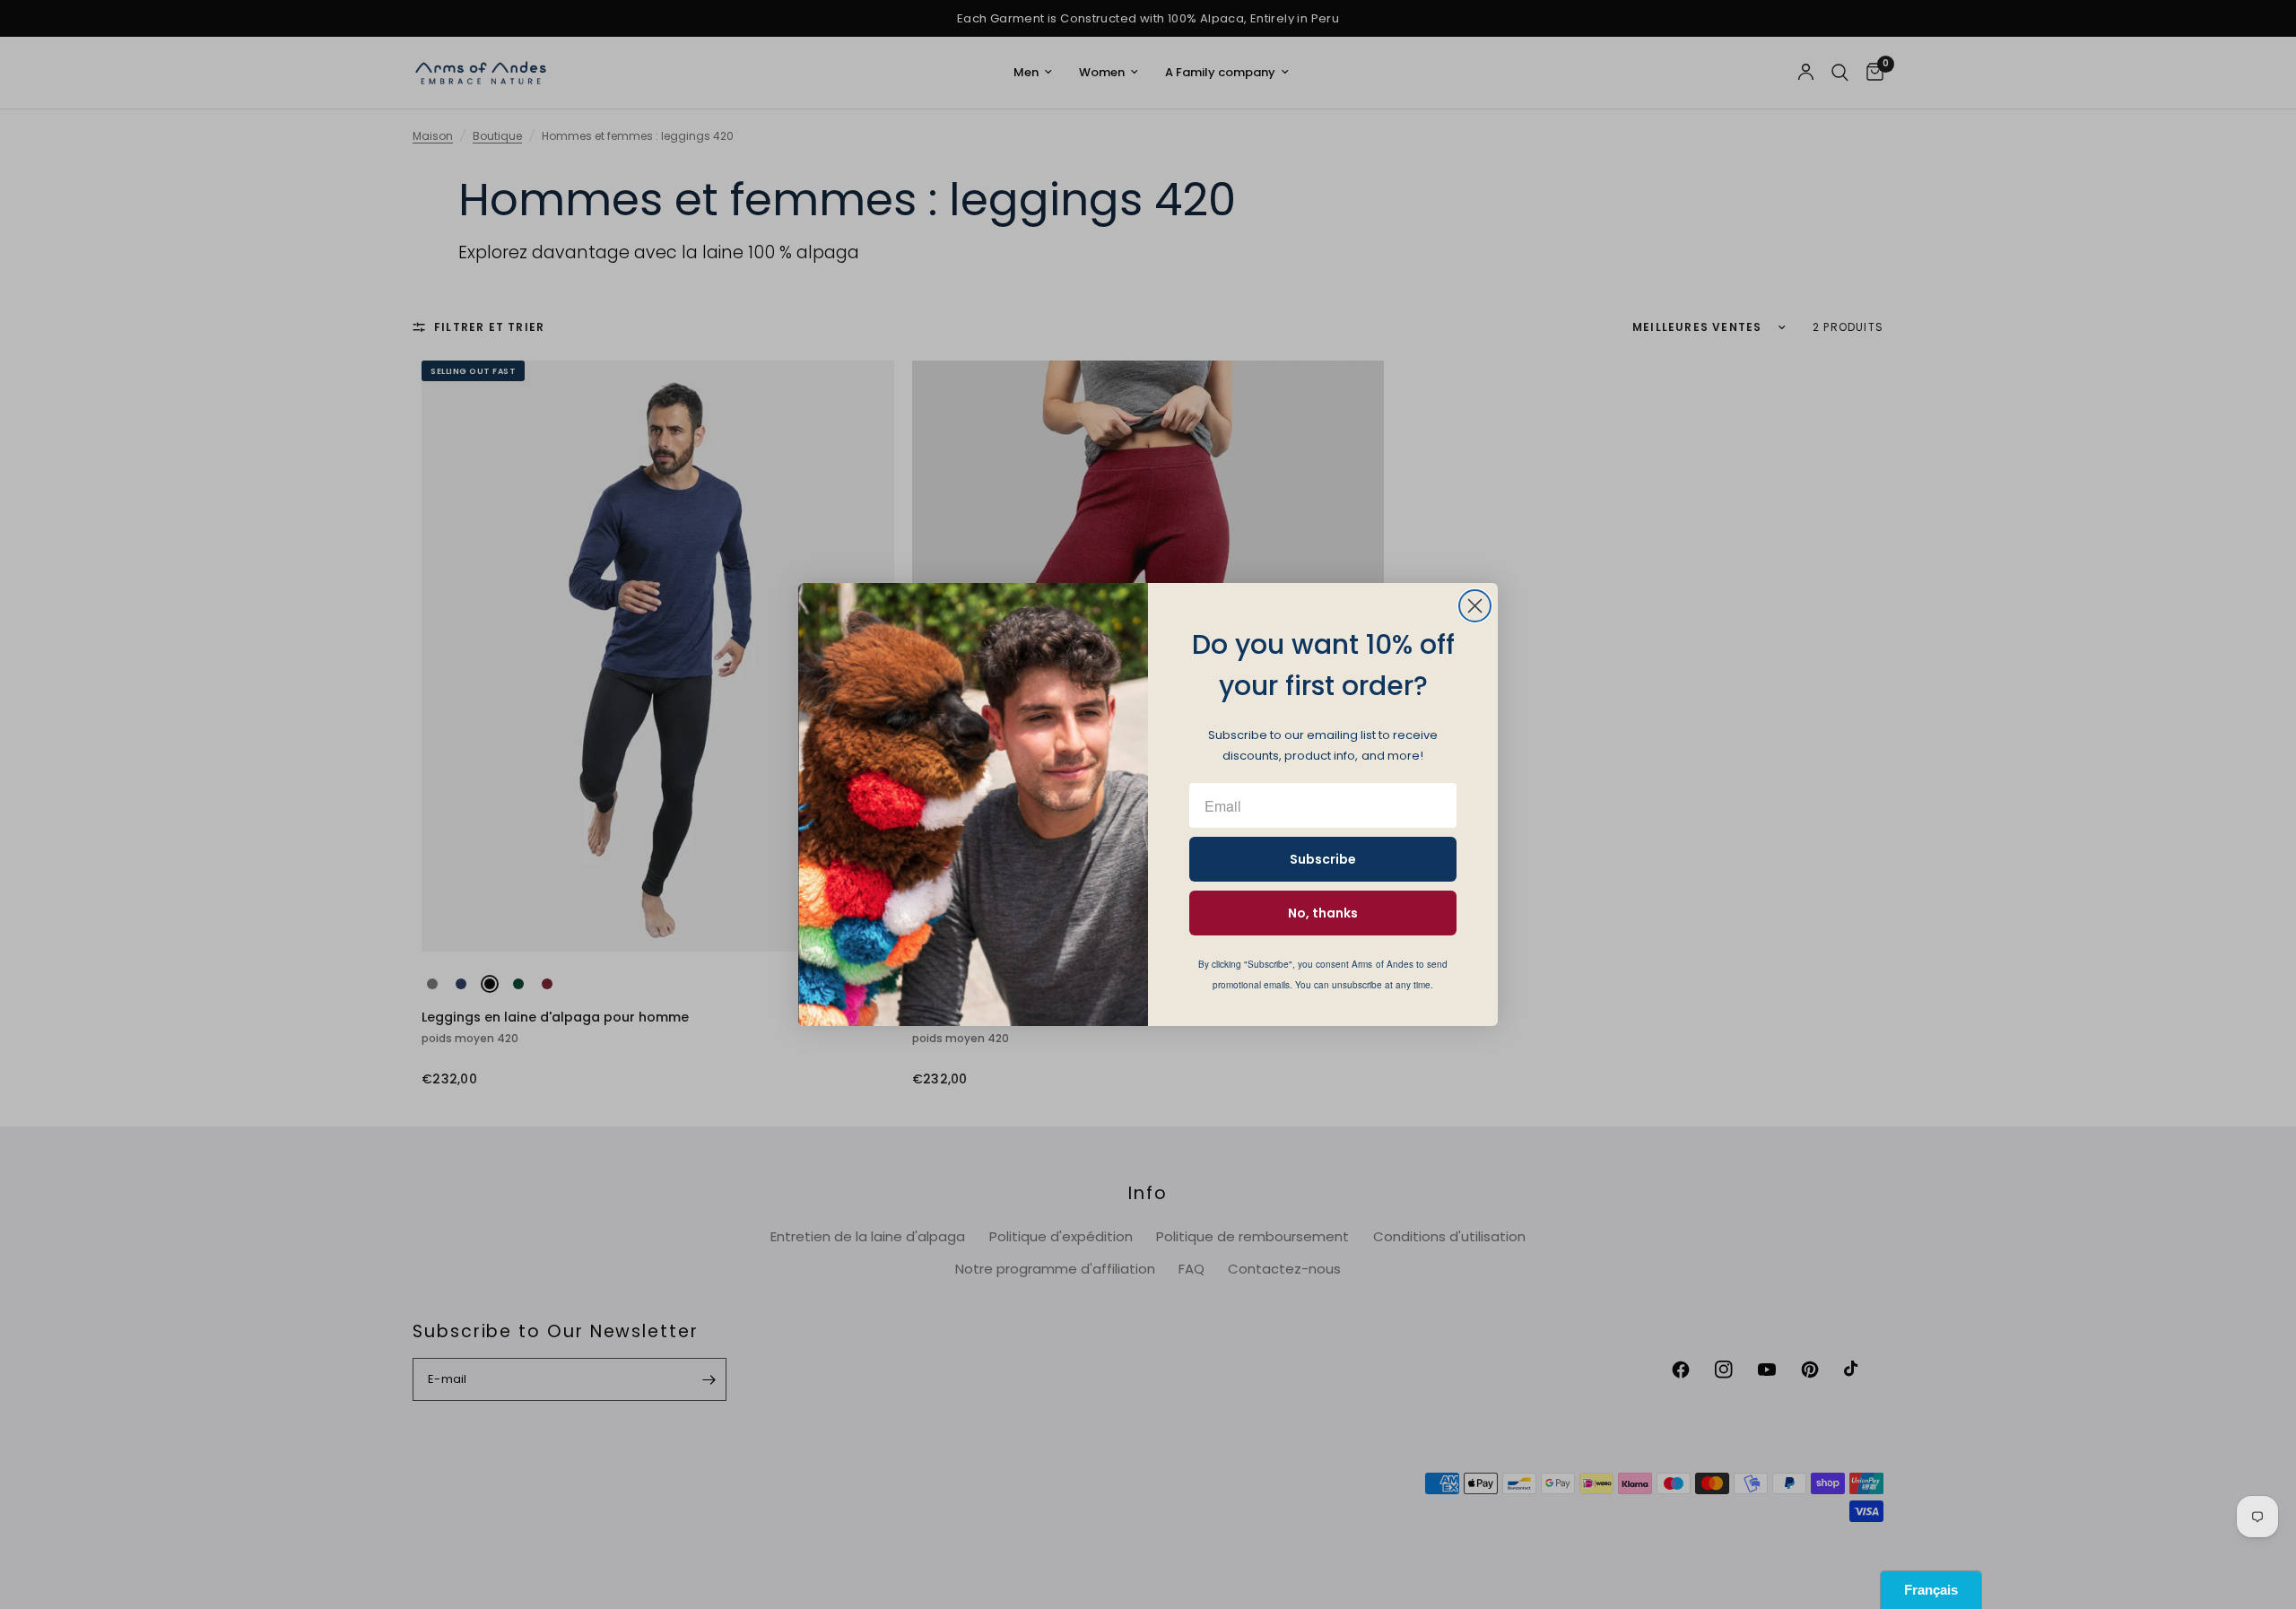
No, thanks (1323, 913)
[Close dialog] (1475, 606)
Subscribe (1323, 859)
